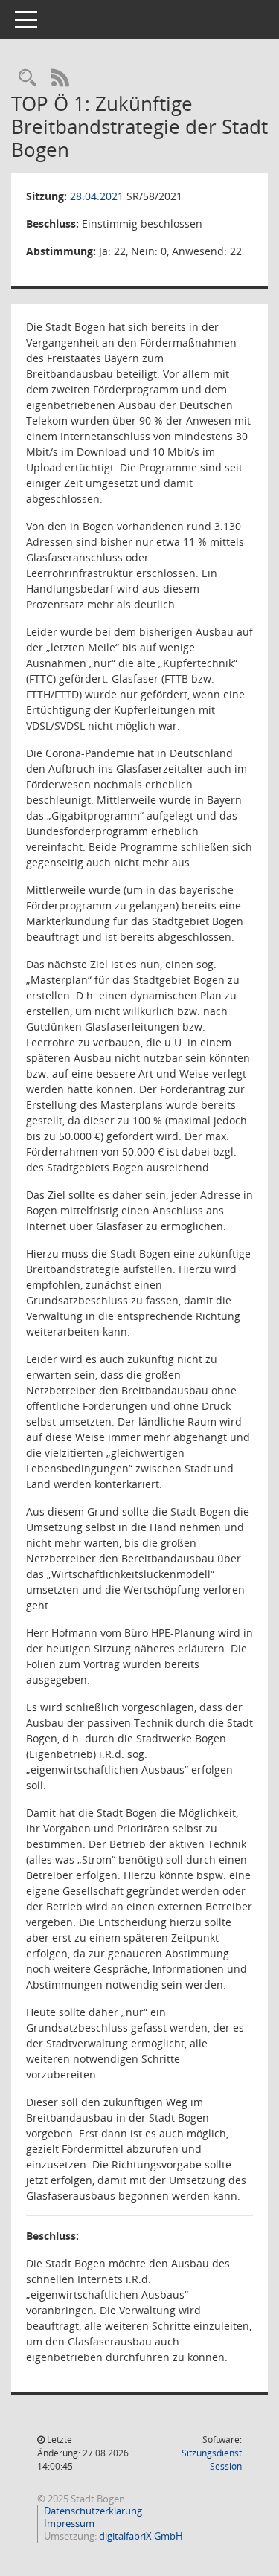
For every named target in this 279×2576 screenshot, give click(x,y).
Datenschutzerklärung (93, 2511)
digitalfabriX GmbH (141, 2536)
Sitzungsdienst (212, 2460)
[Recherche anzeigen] (28, 78)
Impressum (69, 2523)
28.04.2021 (97, 196)
